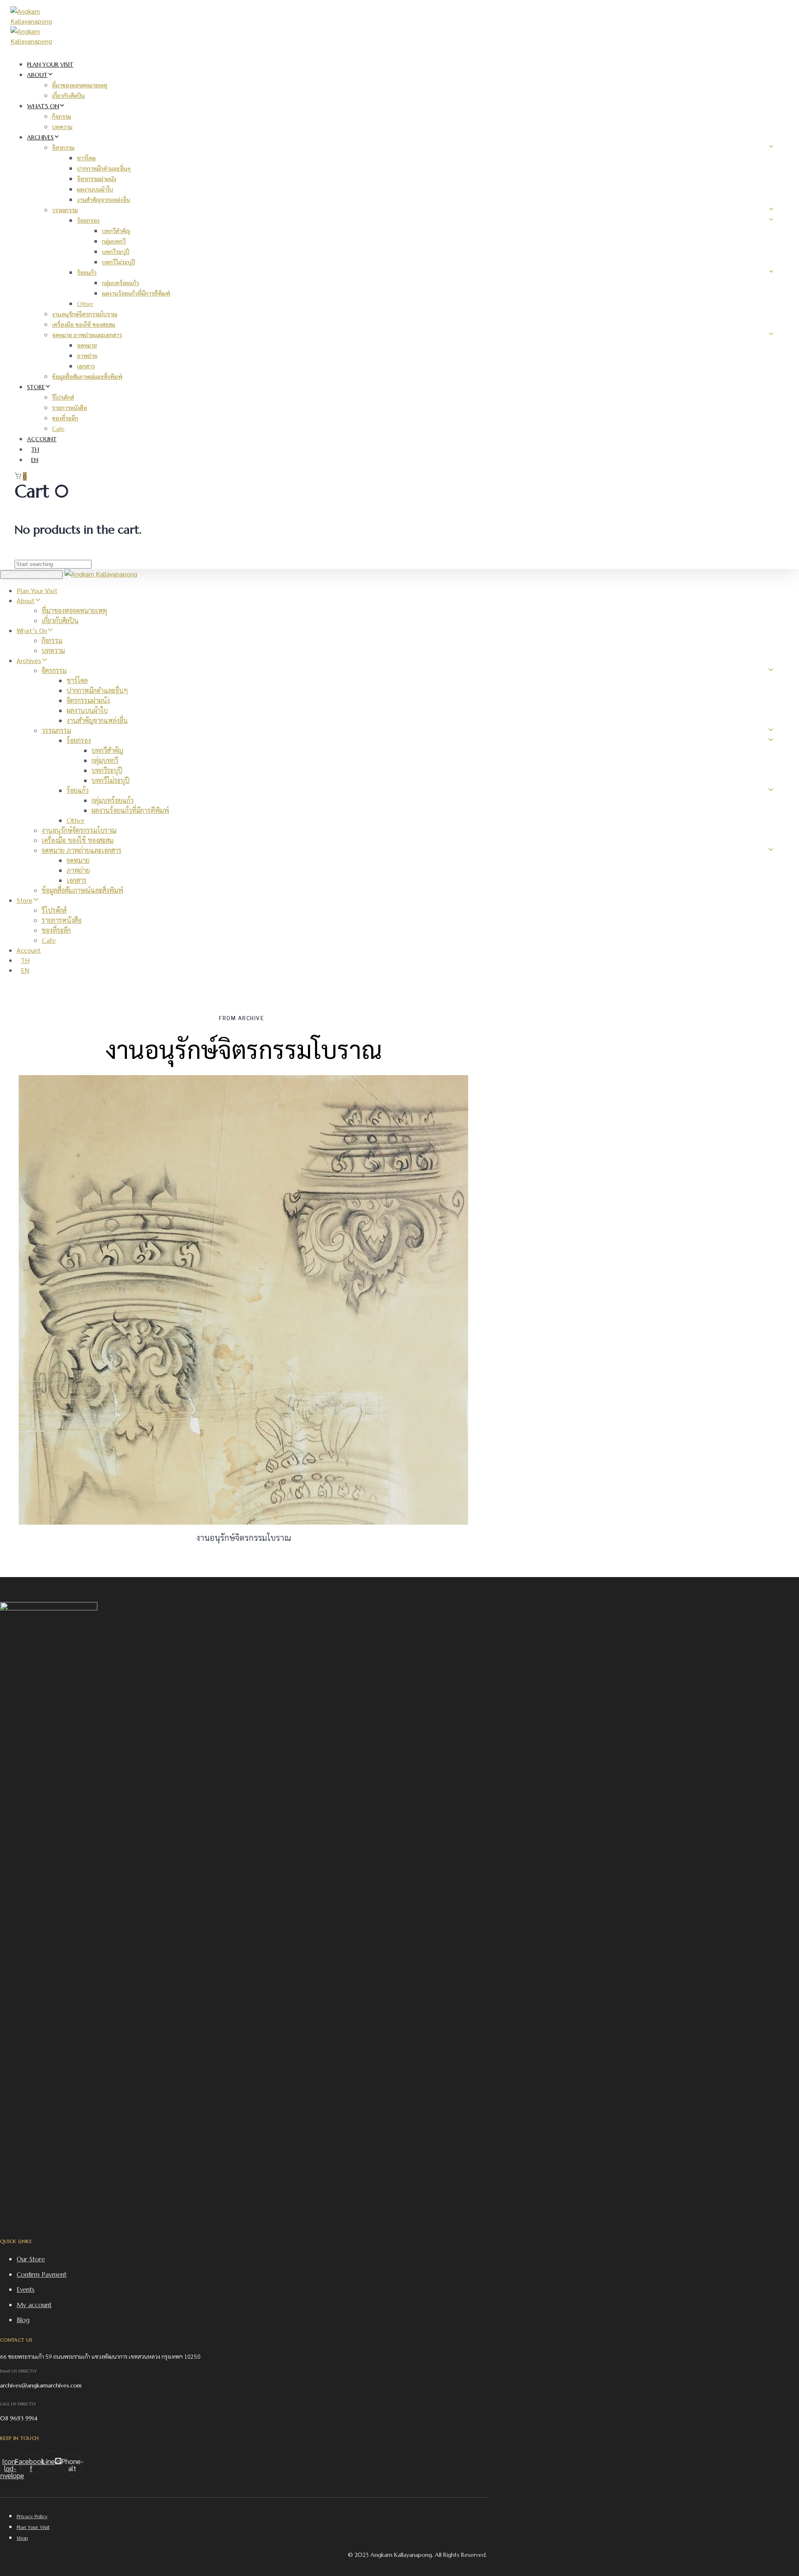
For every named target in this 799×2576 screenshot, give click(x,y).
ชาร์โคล (86, 158)
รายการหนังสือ (69, 408)
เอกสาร (86, 366)
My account (34, 2305)
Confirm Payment (42, 2274)
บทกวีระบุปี (116, 252)
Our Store (31, 2259)
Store (36, 387)
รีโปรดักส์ (63, 397)
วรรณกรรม (65, 210)
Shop (22, 2538)
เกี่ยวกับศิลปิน (68, 96)
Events (26, 2289)
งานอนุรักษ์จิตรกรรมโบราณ (85, 314)
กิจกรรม (62, 117)
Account (42, 439)
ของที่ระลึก (65, 418)
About (37, 75)
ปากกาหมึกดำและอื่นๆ (104, 169)
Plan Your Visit (50, 65)
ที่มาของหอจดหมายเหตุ (80, 85)
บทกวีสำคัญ (116, 231)
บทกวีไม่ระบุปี (119, 262)
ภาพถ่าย (87, 356)
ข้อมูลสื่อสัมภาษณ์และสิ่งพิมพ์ (87, 377)
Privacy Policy (32, 2516)
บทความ (62, 127)
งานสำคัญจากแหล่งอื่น (104, 200)
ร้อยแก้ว (87, 273)
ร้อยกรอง (88, 221)
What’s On (43, 106)
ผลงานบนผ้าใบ (95, 189)
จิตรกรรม (63, 148)
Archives (40, 137)
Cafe (58, 429)
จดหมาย (87, 345)
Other (85, 304)
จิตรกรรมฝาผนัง (97, 179)
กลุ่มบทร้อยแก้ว (120, 283)
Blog (23, 2320)
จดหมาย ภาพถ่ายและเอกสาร (87, 335)
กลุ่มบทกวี (114, 241)
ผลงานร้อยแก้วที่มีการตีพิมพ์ (136, 293)
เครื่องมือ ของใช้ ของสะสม (84, 325)
